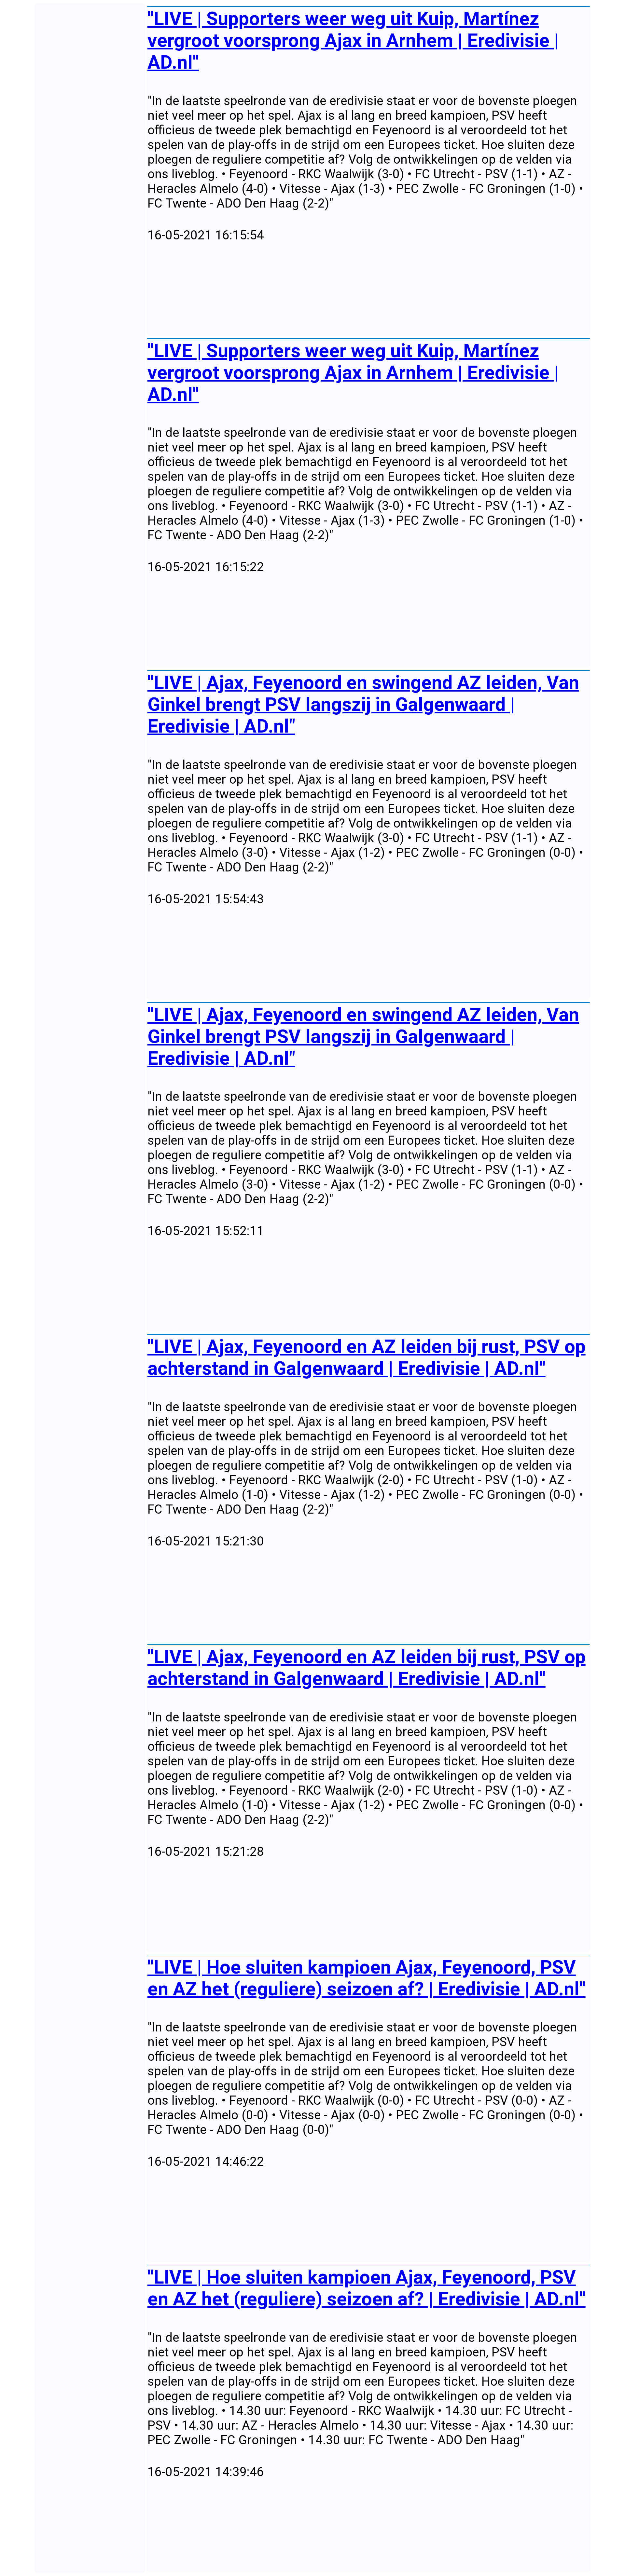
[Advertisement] (343, 289)
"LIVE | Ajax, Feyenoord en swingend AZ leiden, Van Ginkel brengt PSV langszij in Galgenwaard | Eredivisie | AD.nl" (363, 704)
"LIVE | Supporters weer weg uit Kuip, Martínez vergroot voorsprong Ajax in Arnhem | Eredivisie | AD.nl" (353, 40)
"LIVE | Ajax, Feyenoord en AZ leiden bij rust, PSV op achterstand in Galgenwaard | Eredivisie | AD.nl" (367, 1357)
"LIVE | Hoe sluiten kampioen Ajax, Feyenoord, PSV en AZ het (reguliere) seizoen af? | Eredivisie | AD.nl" (367, 1978)
